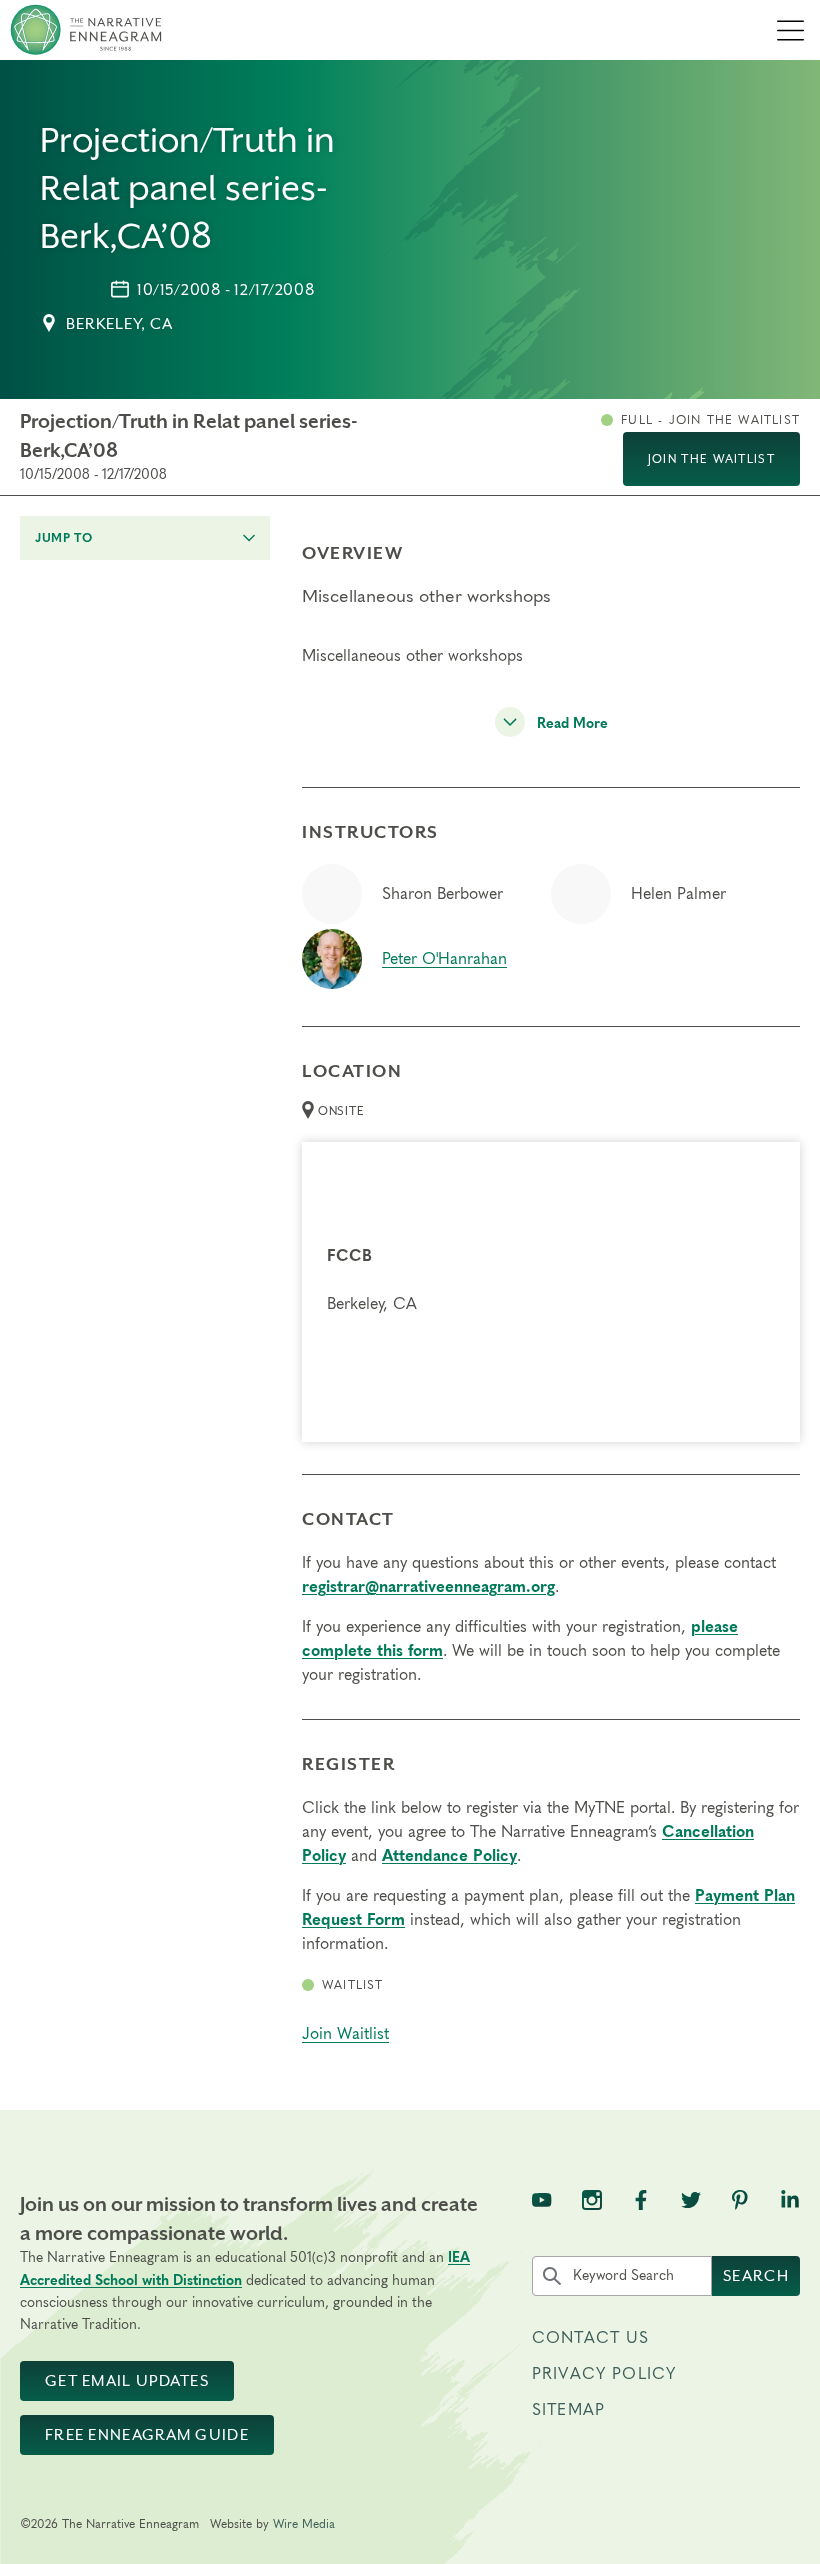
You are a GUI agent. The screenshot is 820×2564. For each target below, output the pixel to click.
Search (756, 2276)
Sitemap (568, 2410)
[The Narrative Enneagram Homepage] (86, 30)
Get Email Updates (127, 2381)
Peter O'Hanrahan (444, 959)
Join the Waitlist (711, 459)
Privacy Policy (604, 2374)
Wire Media (304, 2524)
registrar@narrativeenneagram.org (428, 1587)
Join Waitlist (345, 2034)
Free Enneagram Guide (147, 2435)
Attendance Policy (449, 1856)
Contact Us (591, 2338)
